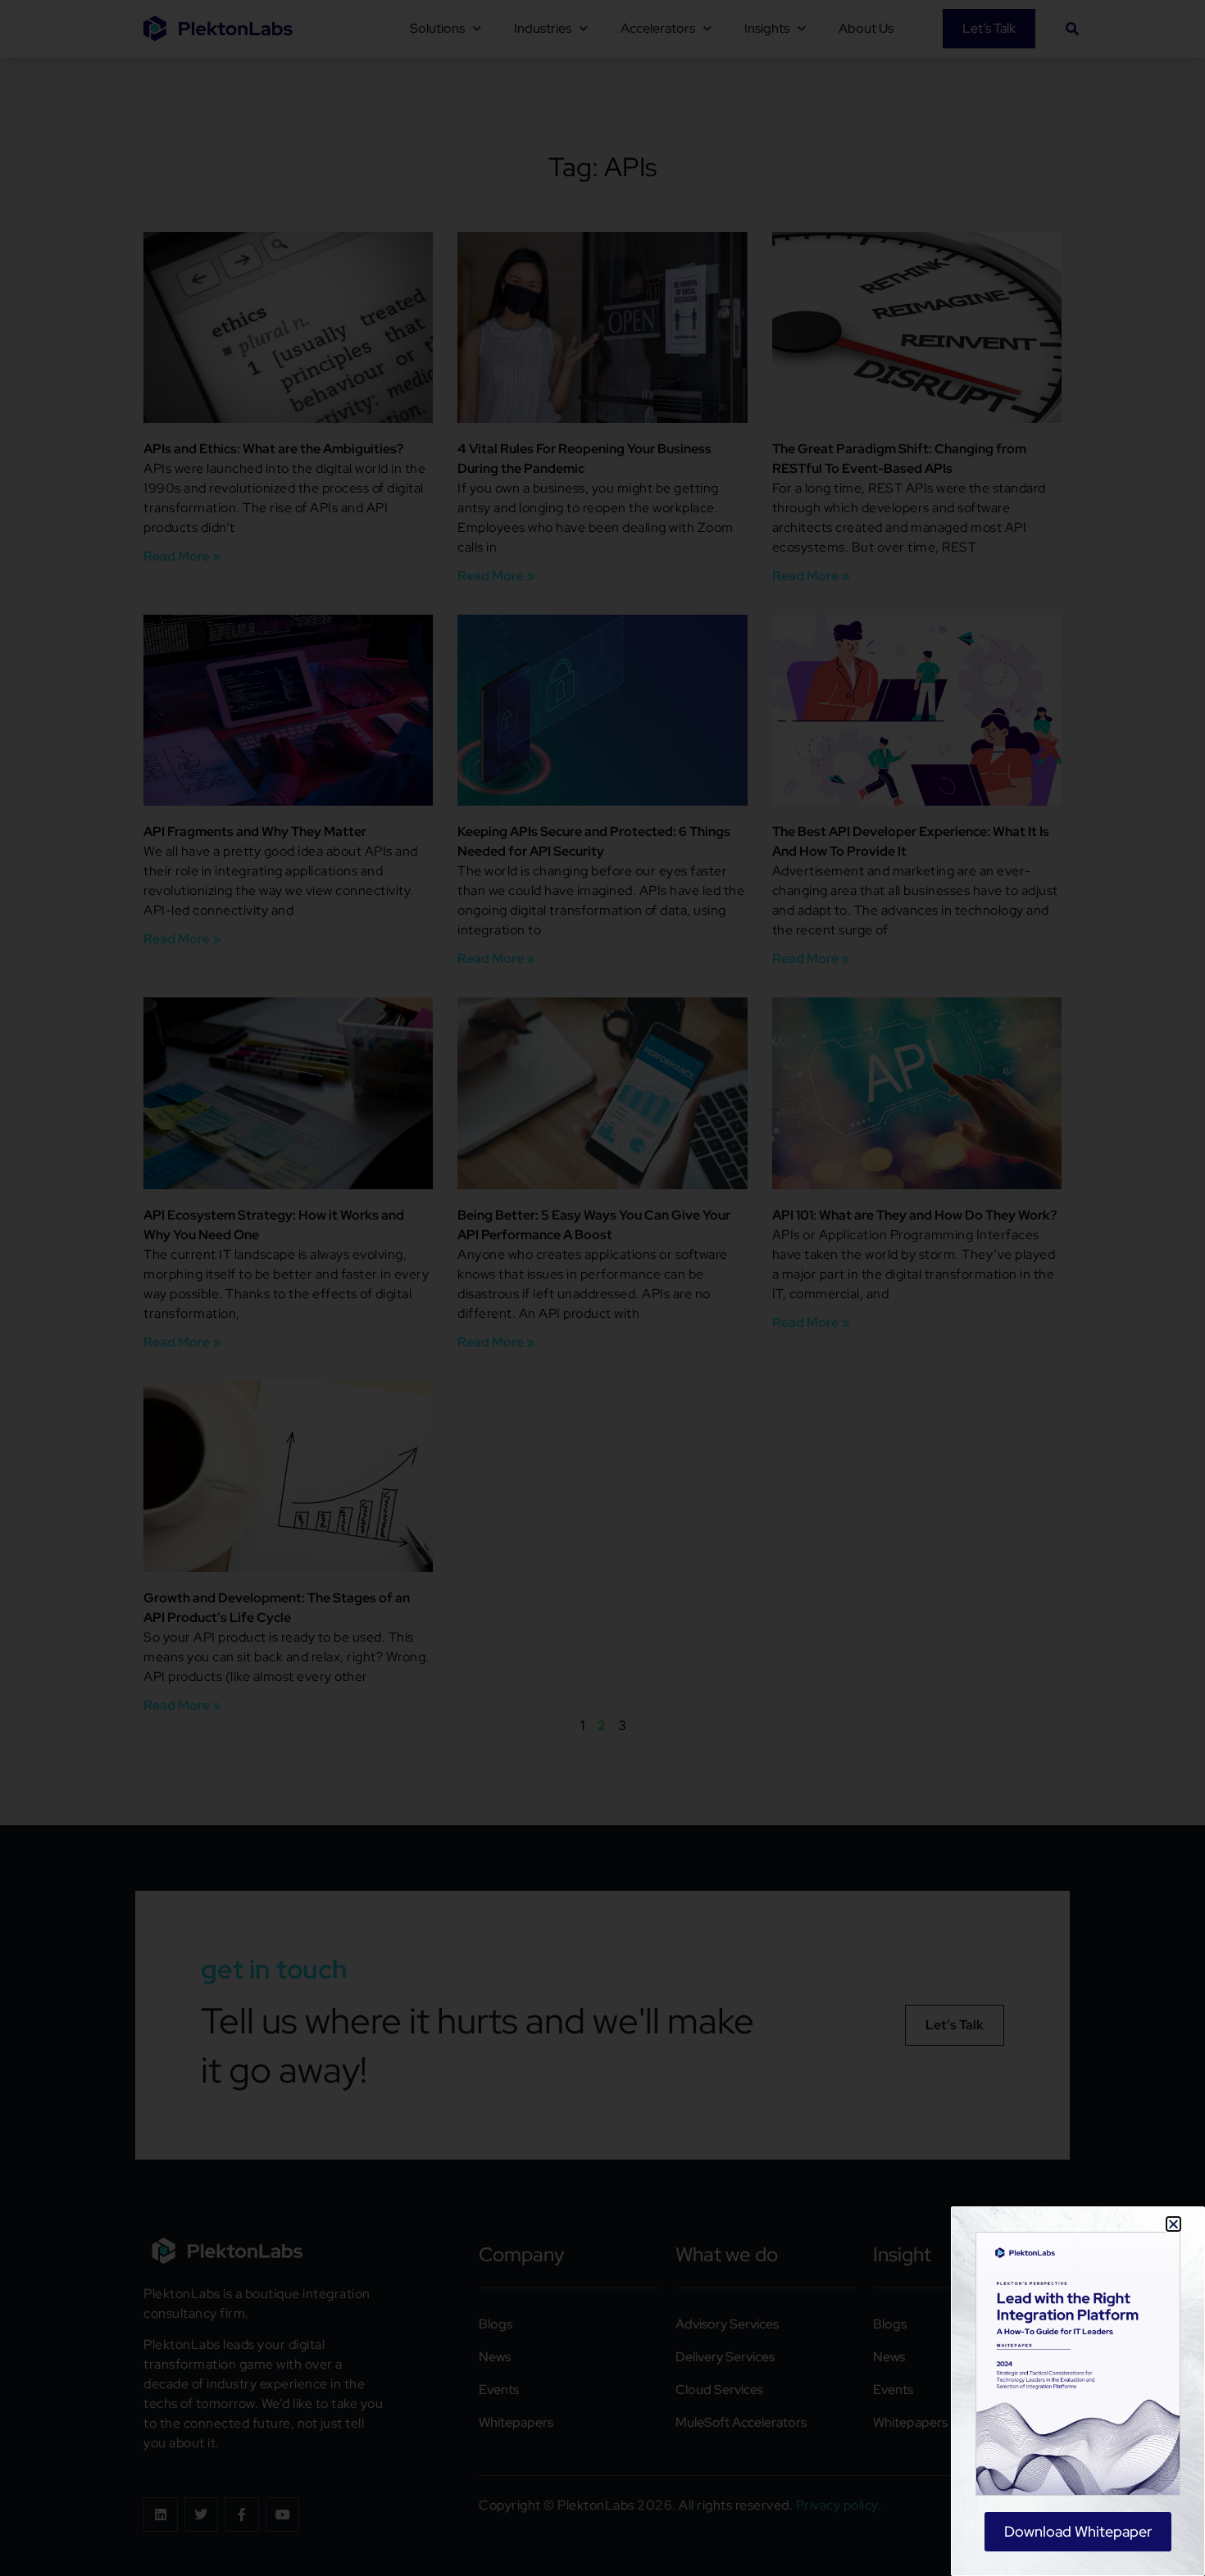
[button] (1173, 2224)
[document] (602, 1288)
